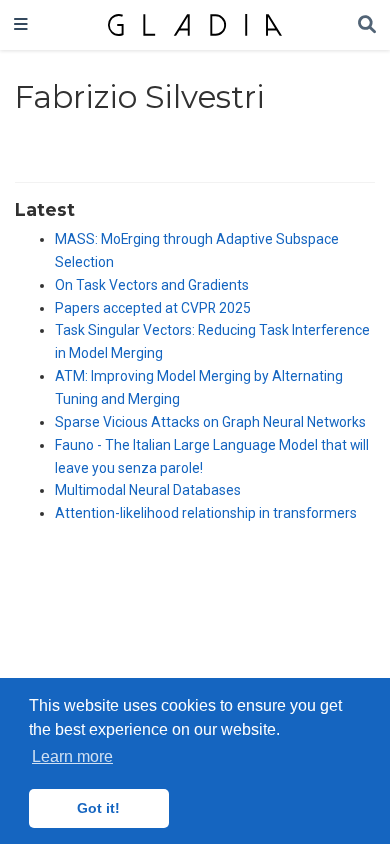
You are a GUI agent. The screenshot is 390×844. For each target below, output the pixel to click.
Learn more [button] (72, 756)
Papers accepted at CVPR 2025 (153, 308)
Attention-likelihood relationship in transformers (206, 513)
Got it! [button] (98, 808)
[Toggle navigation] (21, 25)
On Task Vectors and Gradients (152, 285)
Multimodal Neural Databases (148, 490)
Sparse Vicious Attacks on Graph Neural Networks (210, 422)
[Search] (367, 25)
